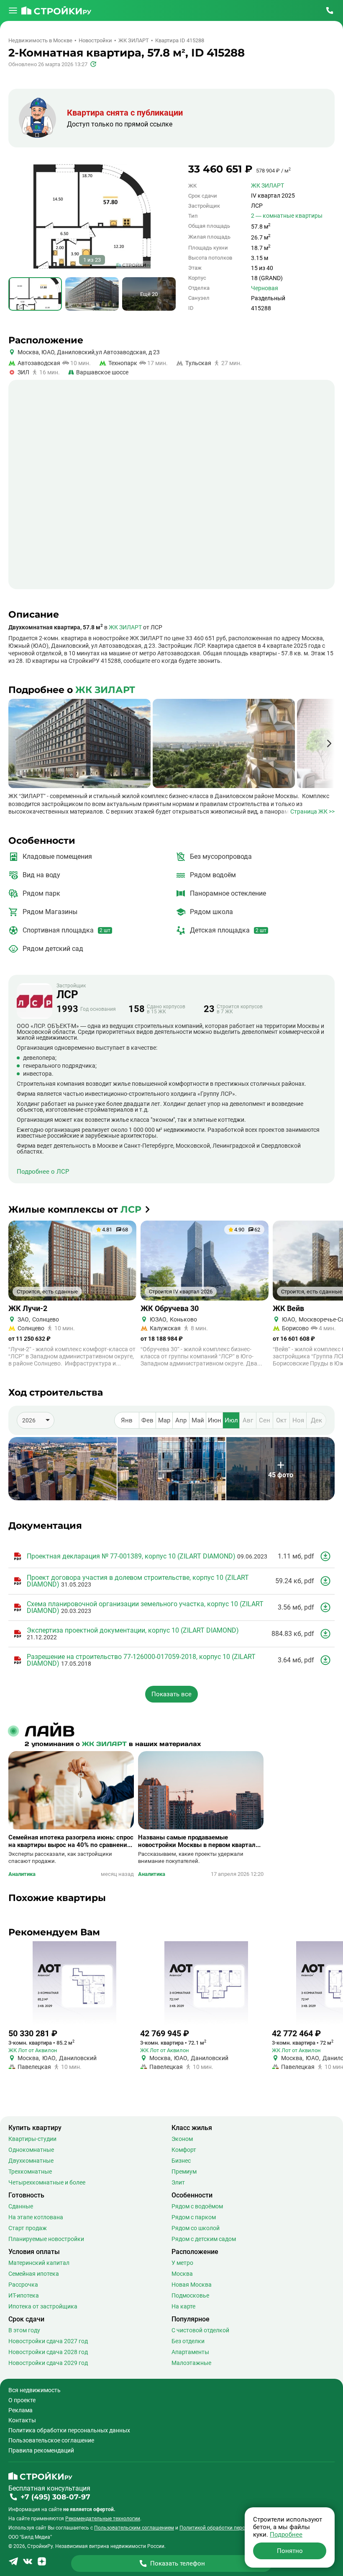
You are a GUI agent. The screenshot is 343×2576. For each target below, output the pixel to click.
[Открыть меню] (13, 10)
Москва (182, 2274)
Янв (127, 1420)
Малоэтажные (191, 2363)
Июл (231, 1420)
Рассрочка (23, 2285)
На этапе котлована (36, 2217)
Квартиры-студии (32, 2139)
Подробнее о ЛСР (43, 1172)
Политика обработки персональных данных (69, 2430)
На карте (183, 2306)
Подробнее (286, 2535)
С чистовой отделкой (200, 2330)
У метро (182, 2263)
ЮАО (47, 352)
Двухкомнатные (31, 2161)
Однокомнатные (31, 2150)
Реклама (20, 2410)
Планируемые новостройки (46, 2239)
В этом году (24, 2330)
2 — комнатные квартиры (287, 216)
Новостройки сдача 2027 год (48, 2341)
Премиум (184, 2172)
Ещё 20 (149, 294)
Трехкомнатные (30, 2172)
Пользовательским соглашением (134, 2528)
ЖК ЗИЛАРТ (267, 185)
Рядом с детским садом (204, 2239)
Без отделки (188, 2341)
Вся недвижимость (35, 2390)
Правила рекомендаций (41, 2450)
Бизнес (181, 2161)
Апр (181, 1420)
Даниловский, (76, 352)
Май (198, 1420)
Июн (215, 1420)
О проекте (22, 2400)
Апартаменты (190, 2352)
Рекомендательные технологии (103, 2519)
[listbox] (36, 1420)
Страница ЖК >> (312, 811)
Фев (147, 1420)
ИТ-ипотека (24, 2295)
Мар (164, 1420)
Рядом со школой (196, 2228)
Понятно (290, 2551)
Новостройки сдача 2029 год (48, 2363)
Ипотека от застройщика (43, 2306)
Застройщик (71, 992)
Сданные (21, 2206)
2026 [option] (29, 1420)
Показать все (171, 1694)
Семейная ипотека (34, 2274)
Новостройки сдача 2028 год (48, 2352)
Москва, (29, 352)
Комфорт (184, 2150)
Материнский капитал (39, 2263)
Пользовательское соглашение (51, 2440)
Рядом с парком (194, 2217)
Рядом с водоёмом (197, 2206)
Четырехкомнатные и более (47, 2182)
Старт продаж (28, 2228)
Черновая (265, 288)
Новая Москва (192, 2285)
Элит (178, 2182)
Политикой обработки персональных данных (234, 2528)
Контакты (22, 2420)
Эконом (182, 2139)
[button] (329, 743)
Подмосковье (190, 2295)
